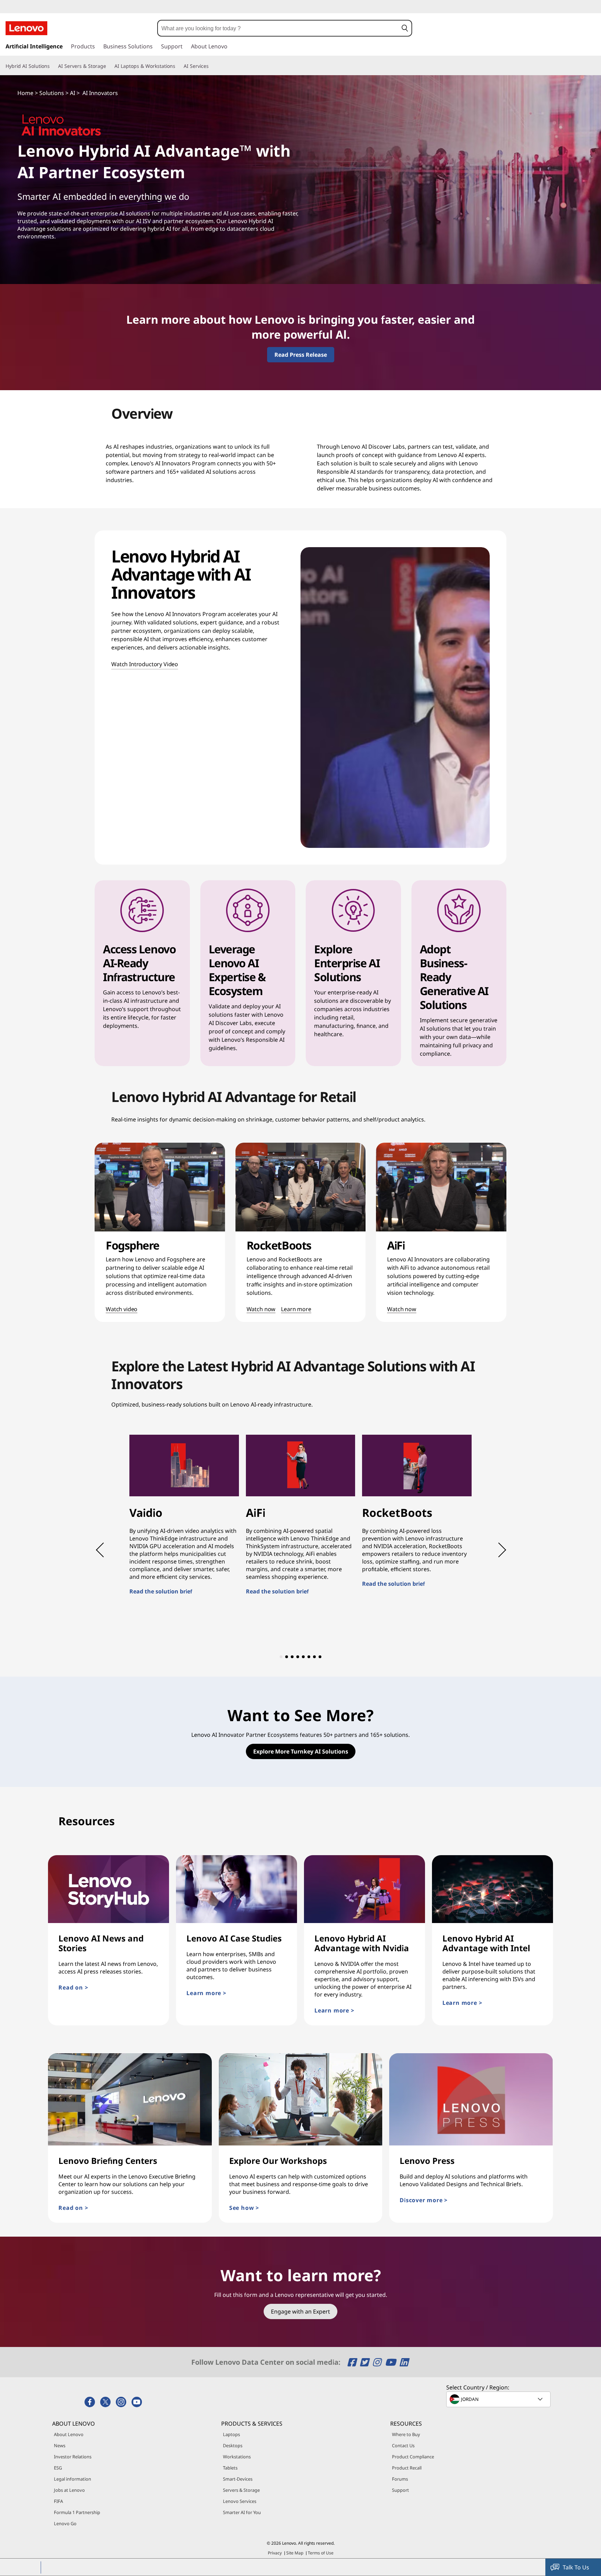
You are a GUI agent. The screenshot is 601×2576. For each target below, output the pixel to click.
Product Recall (407, 2468)
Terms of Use (321, 2553)
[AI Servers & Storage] (109, 66)
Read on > (73, 1987)
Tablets (230, 2468)
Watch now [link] (261, 1309)
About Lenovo (69, 2434)
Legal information (73, 2479)
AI (73, 93)
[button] (405, 28)
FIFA (58, 2501)
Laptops (231, 2434)
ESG (58, 2468)
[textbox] (499, 2399)
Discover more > (447, 2200)
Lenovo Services (240, 2501)
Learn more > (230, 1993)
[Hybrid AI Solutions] (53, 66)
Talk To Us (576, 2567)
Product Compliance (413, 2457)
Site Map (295, 2553)
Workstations (237, 2457)
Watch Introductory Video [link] (145, 664)
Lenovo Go (65, 2523)
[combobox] (278, 28)
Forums (400, 2479)
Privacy (275, 2553)
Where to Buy (406, 2434)
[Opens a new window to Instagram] (378, 2362)
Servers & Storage (241, 2490)
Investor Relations (73, 2457)
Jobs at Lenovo (69, 2490)
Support (400, 2490)
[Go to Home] (26, 28)
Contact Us (403, 2445)
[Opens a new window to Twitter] (365, 2362)
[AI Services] (211, 66)
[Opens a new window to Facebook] (353, 2362)
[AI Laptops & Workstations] (178, 66)
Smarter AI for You (242, 2512)
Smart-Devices (238, 2479)
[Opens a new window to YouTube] (391, 2362)
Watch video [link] (122, 1309)
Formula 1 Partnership (77, 2512)
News (60, 2445)
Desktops (233, 2445)
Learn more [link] (296, 1309)
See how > (268, 2208)
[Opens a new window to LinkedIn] (404, 2362)
